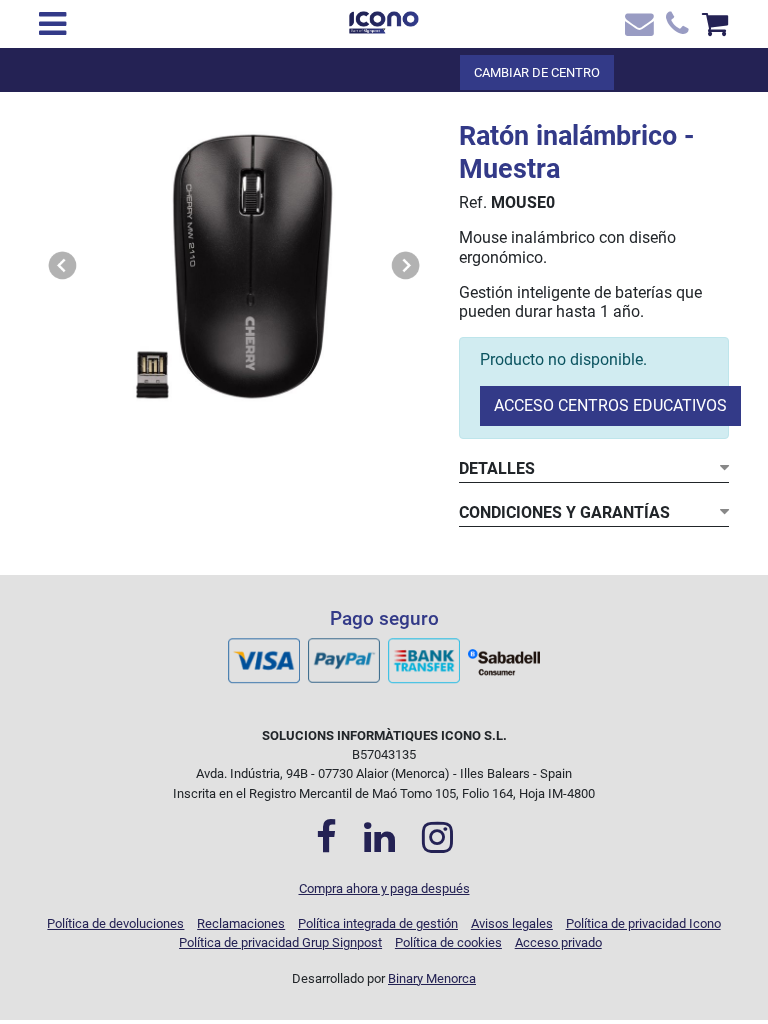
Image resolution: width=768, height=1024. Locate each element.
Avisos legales (512, 923)
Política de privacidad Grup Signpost (280, 942)
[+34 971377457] (676, 28)
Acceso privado (558, 942)
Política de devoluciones (115, 923)
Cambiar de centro (537, 72)
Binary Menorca (432, 978)
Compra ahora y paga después (384, 888)
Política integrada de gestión (378, 923)
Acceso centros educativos (610, 405)
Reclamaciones (241, 923)
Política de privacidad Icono (643, 923)
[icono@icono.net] (637, 28)
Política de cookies (448, 942)
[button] (63, 266)
